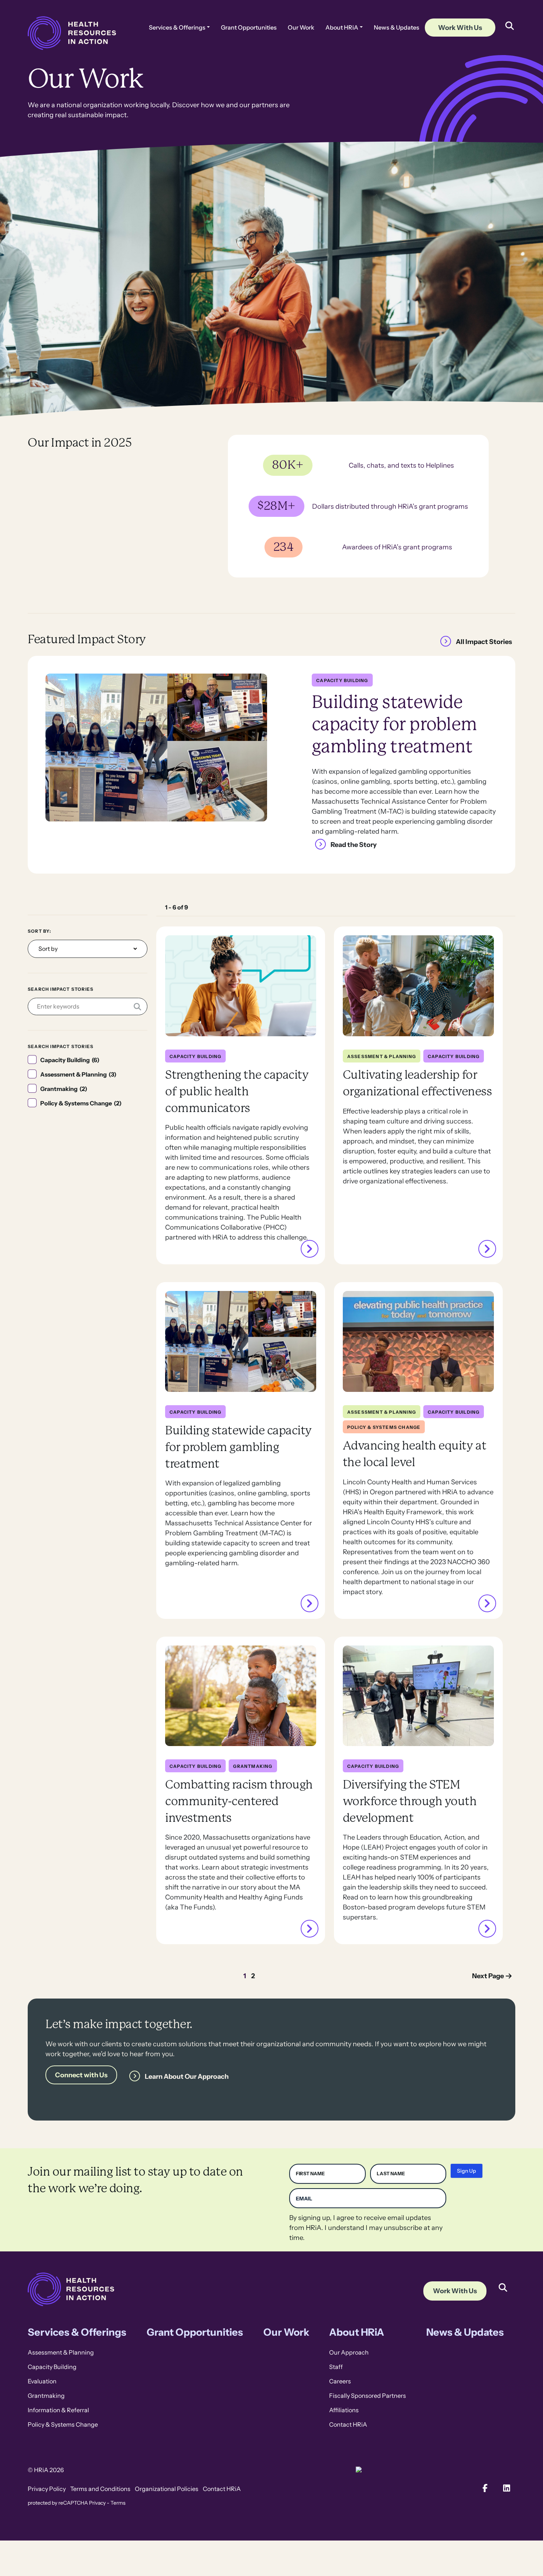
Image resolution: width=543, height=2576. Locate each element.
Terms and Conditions (100, 2489)
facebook (485, 2488)
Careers (340, 2381)
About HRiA (342, 28)
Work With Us (460, 28)
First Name (310, 2174)
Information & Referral (58, 2410)
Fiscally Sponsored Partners (368, 2396)
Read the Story (354, 844)
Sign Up (467, 2171)
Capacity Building (52, 2367)
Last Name (391, 2174)
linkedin (507, 2488)
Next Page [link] (488, 1976)
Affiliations (344, 2410)
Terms (118, 2503)
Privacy (97, 2503)
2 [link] (253, 1976)
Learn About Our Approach (187, 2076)
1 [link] (245, 1976)
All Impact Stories (484, 642)
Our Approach (349, 2353)
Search (503, 2282)
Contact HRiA (348, 2425)
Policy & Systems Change (63, 2425)
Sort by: (40, 931)
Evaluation (42, 2381)
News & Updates (397, 28)
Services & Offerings (177, 28)
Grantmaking (46, 2396)
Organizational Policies (167, 2489)
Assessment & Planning (61, 2353)
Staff (336, 2367)
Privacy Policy (47, 2489)
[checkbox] (88, 1060)
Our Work (301, 28)
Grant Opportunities (249, 28)
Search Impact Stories (61, 989)
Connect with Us (81, 2075)
